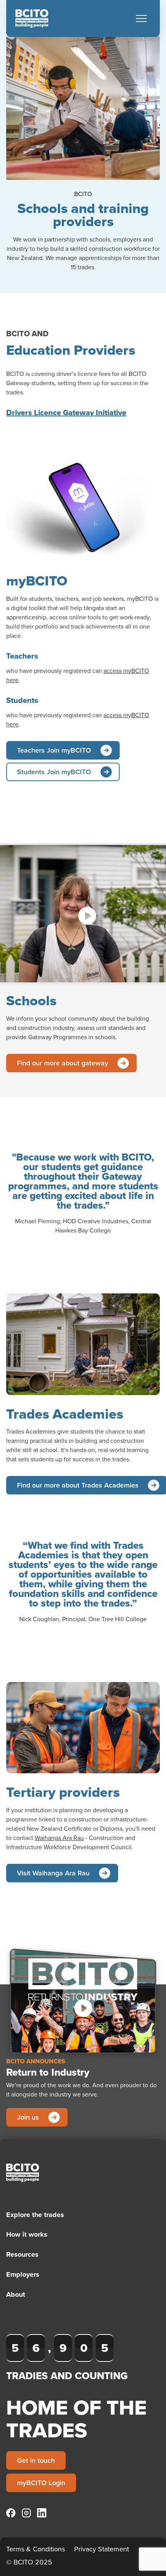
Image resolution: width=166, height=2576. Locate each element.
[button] (141, 18)
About (16, 2294)
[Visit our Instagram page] (26, 2513)
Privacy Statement (102, 2549)
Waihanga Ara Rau (59, 1838)
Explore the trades (35, 2215)
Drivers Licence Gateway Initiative (66, 413)
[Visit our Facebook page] (11, 2513)
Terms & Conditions (36, 2549)
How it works (27, 2234)
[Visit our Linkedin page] (42, 2513)
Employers (23, 2274)
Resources (22, 2254)
